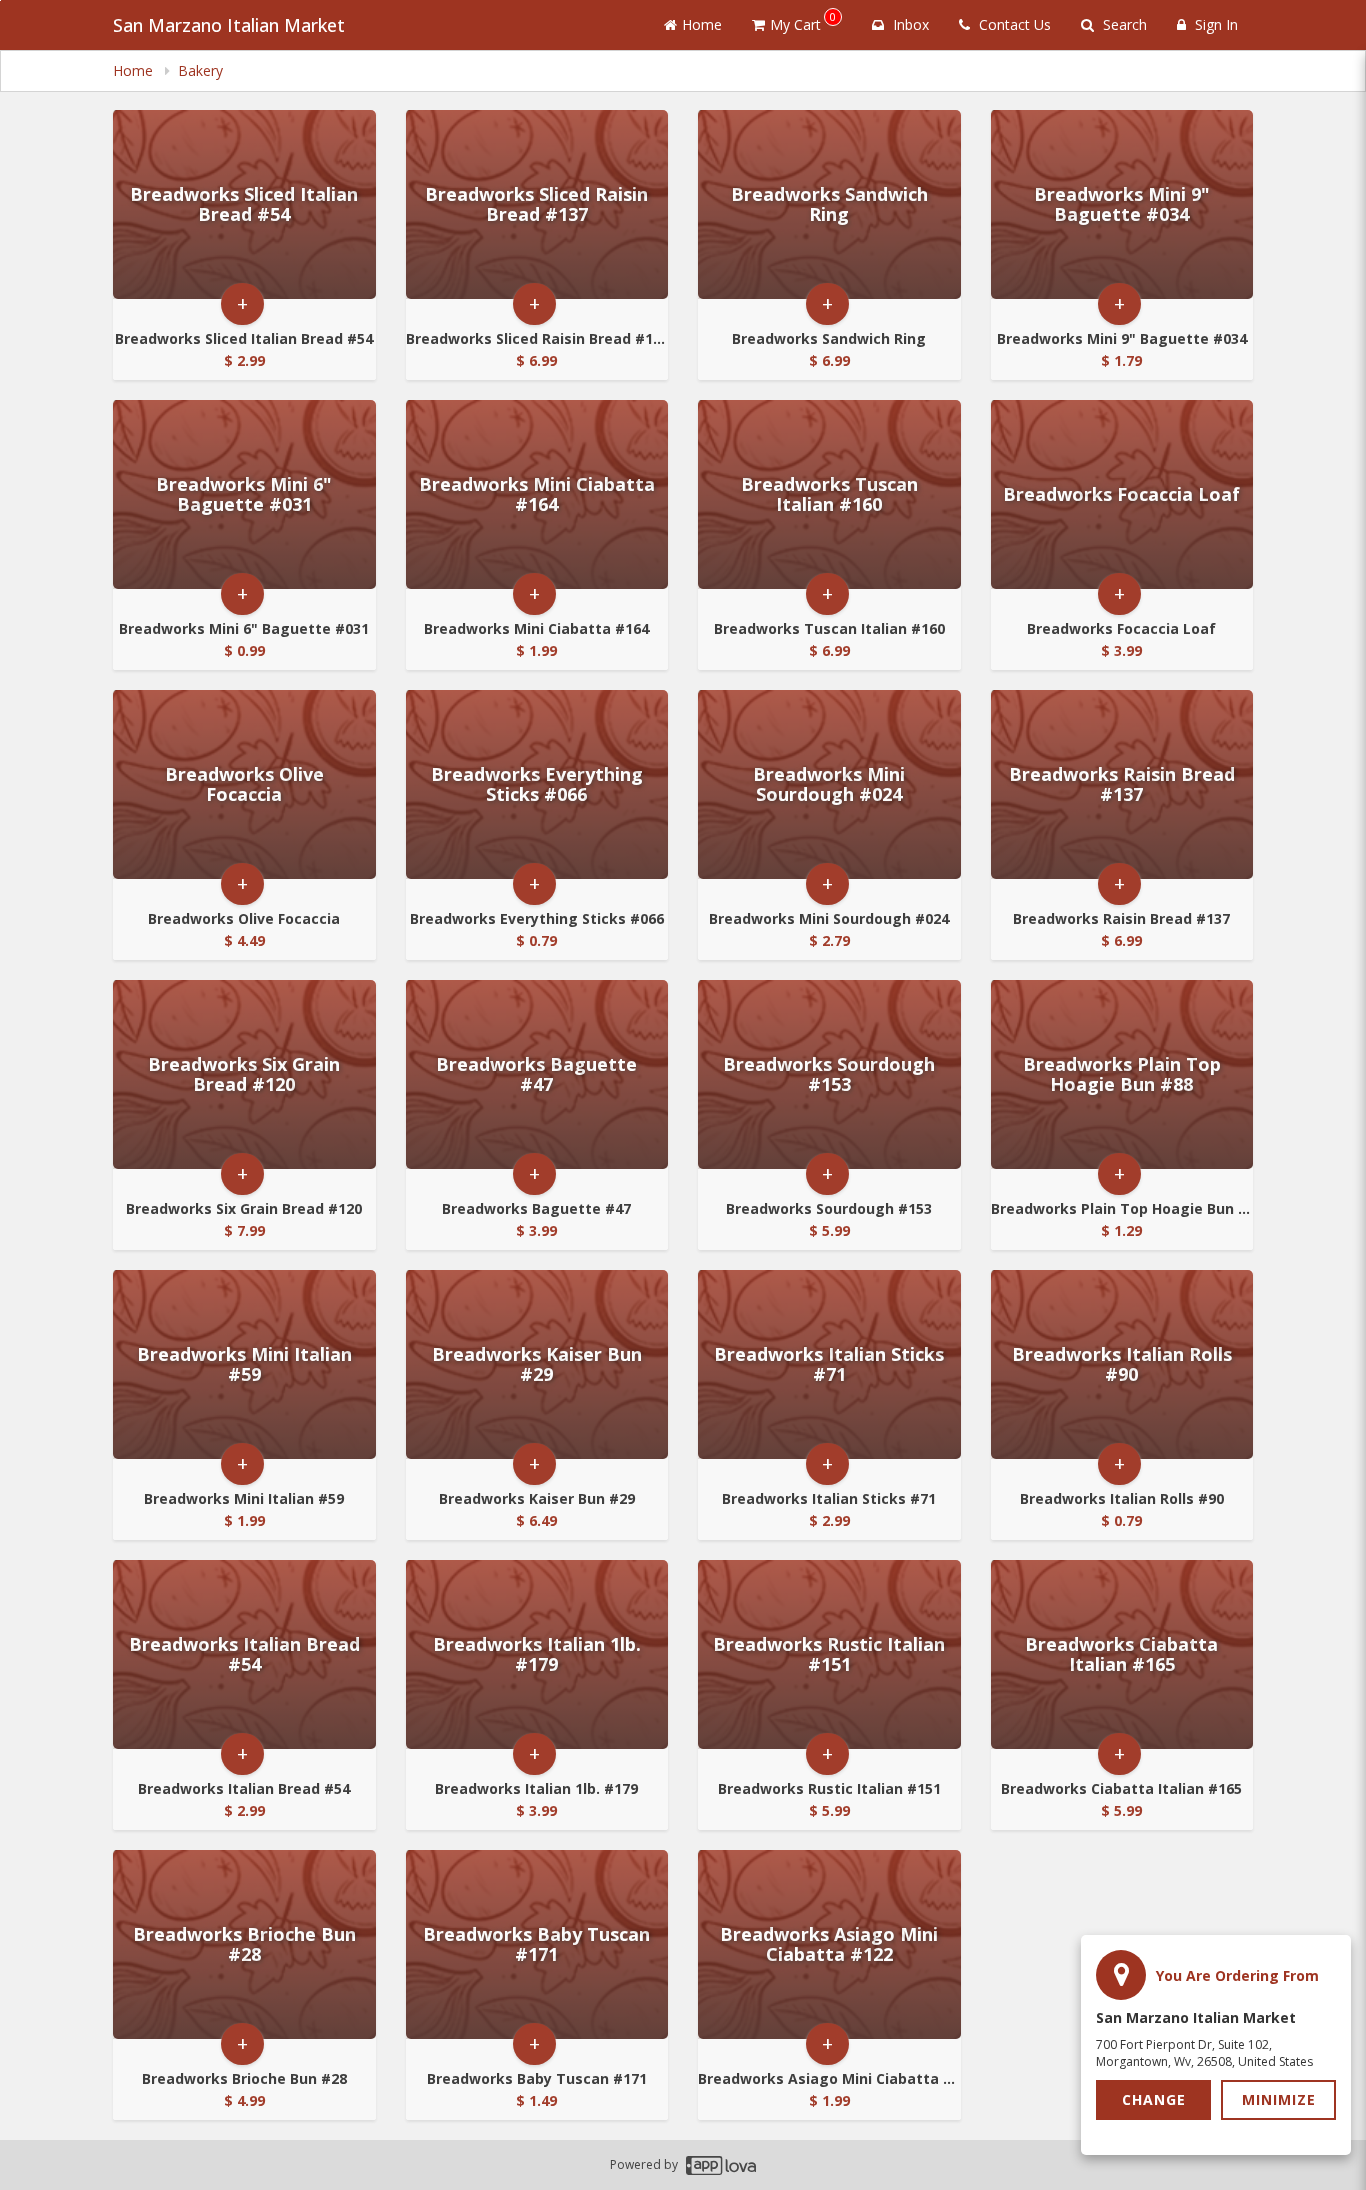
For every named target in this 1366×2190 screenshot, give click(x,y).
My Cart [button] (803, 21)
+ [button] (242, 303)
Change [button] (1154, 2099)
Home (702, 24)
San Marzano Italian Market (229, 25)
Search (1123, 24)
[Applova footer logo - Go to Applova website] (721, 2165)
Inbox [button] (909, 24)
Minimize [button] (1279, 2099)
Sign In (1214, 24)
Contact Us (1013, 24)
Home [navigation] (135, 70)
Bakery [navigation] (200, 70)
